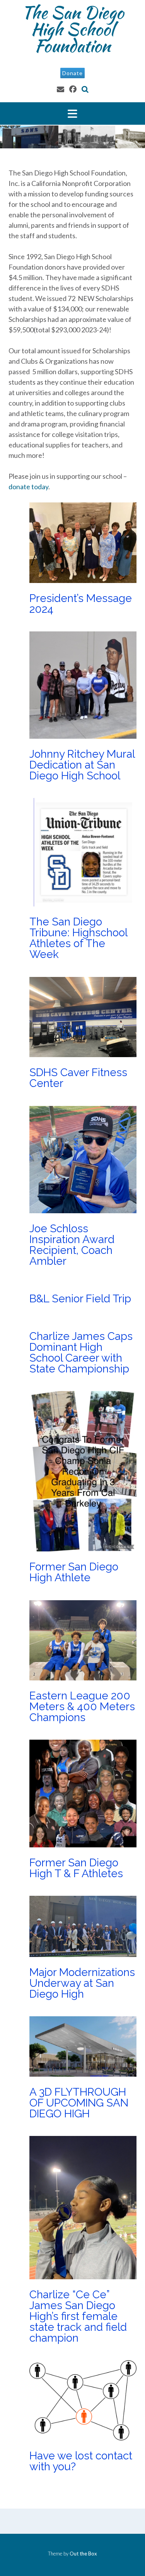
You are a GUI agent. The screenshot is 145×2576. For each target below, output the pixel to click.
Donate (72, 73)
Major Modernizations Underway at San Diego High (82, 1983)
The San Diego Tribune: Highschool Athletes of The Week (78, 938)
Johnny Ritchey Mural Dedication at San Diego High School (82, 765)
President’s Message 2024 (81, 604)
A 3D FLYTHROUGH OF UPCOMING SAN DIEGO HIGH (79, 2103)
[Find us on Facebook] (73, 89)
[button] (72, 113)
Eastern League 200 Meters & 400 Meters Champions (82, 1707)
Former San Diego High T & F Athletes (76, 1868)
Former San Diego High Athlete (74, 1572)
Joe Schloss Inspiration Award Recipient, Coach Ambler (72, 1245)
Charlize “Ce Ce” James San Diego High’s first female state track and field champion (78, 2316)
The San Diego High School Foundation (73, 29)
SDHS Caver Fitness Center (78, 1078)
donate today (28, 487)
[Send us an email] (61, 89)
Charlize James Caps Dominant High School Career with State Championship (81, 1353)
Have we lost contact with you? (81, 2461)
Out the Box (83, 2554)
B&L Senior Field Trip (80, 1299)
